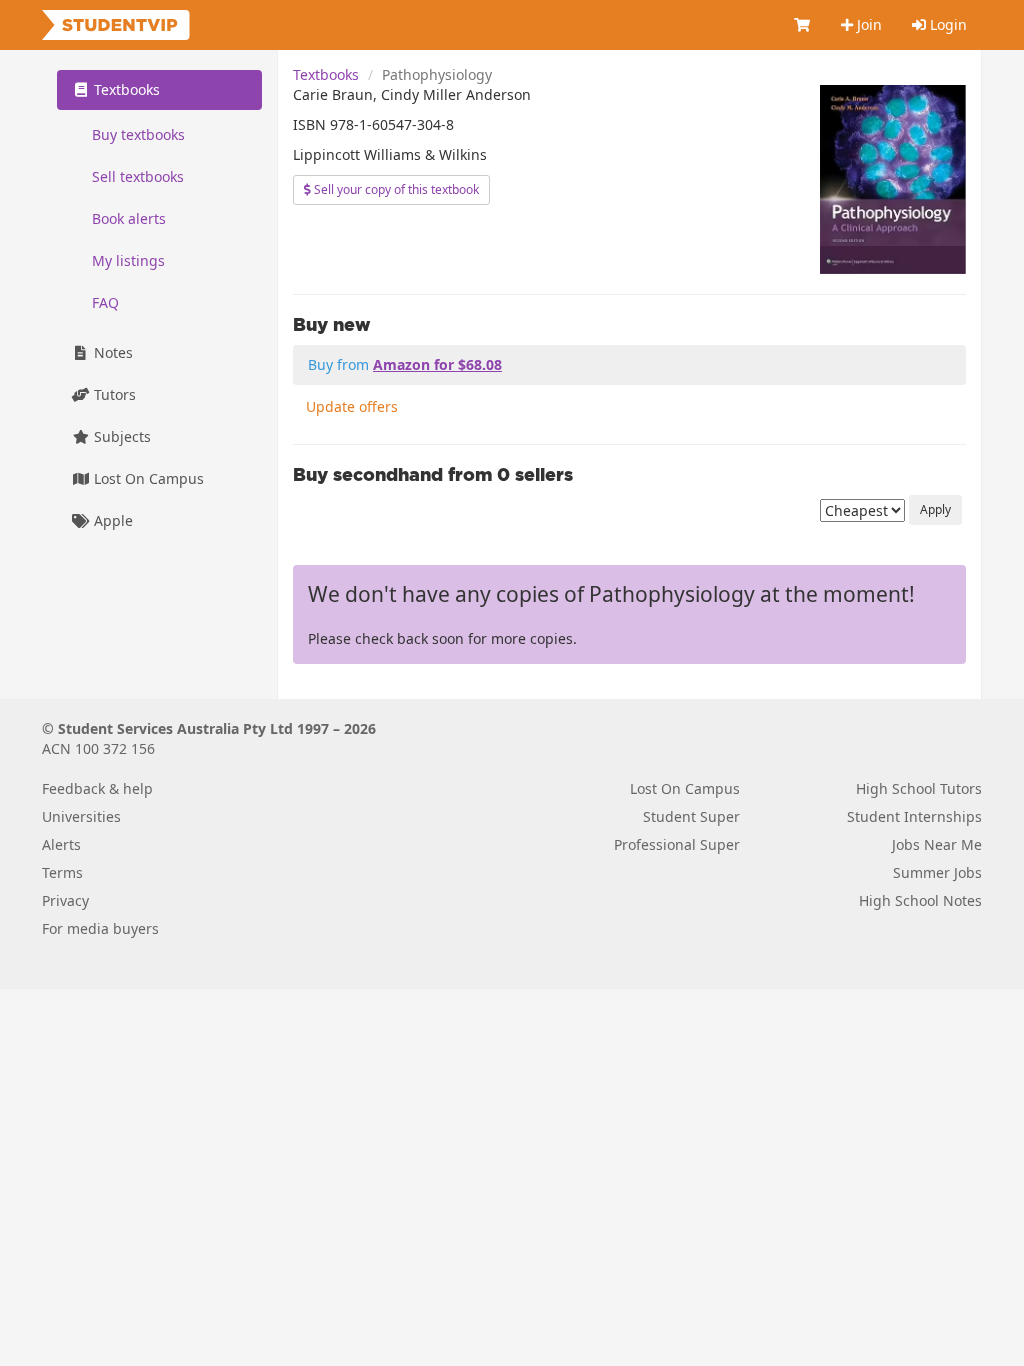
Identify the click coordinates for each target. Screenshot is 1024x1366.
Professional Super (677, 844)
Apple (111, 520)
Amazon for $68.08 (437, 364)
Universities (81, 816)
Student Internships (914, 816)
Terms (62, 872)
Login (946, 24)
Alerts (61, 844)
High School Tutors (919, 788)
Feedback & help (97, 788)
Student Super (691, 816)
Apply (935, 509)
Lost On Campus (147, 478)
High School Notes (920, 900)
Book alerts (129, 218)
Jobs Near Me (937, 844)
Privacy (65, 900)
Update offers (352, 406)
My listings (128, 260)
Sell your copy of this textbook (395, 189)
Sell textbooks (138, 176)
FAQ (105, 302)
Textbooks (326, 74)
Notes (111, 352)
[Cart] (803, 25)
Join (867, 24)
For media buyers (100, 928)
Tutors (113, 394)
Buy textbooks (138, 134)
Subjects (120, 436)
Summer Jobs (937, 872)
